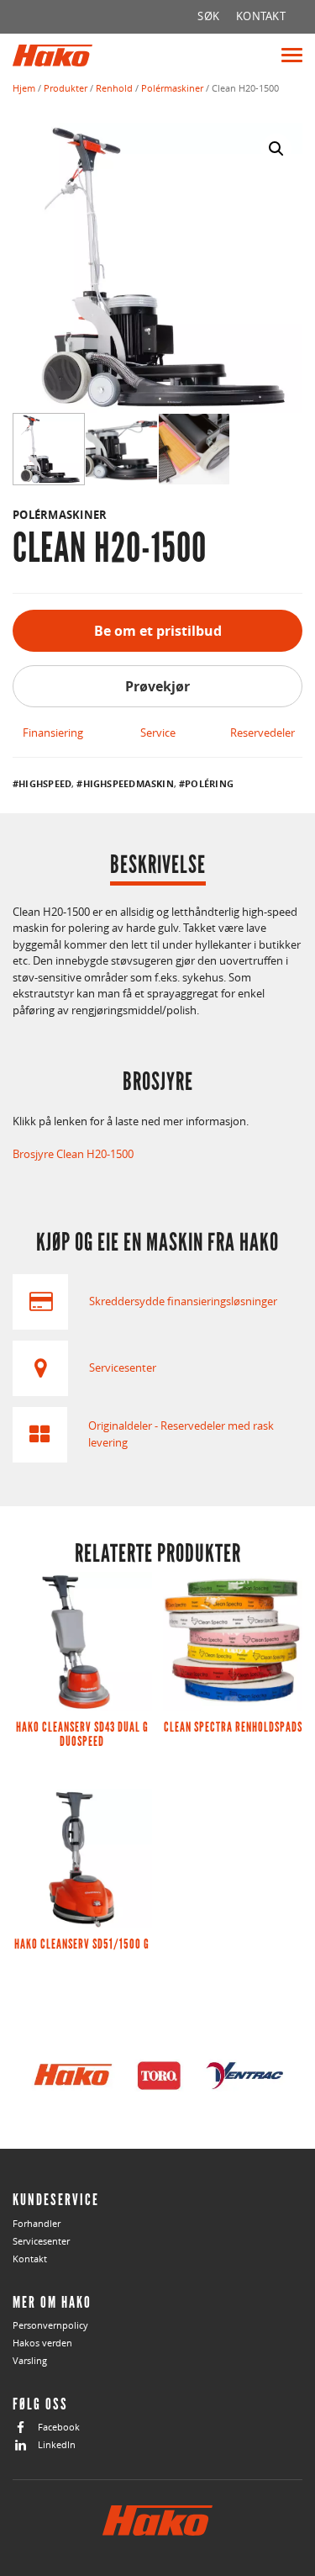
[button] (276, 149)
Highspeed (45, 784)
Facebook (59, 2427)
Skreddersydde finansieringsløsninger (183, 1301)
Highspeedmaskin (129, 784)
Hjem (24, 88)
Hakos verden (42, 2343)
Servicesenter (123, 1367)
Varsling (30, 2360)
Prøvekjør (157, 686)
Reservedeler (262, 733)
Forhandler (37, 2223)
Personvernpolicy (50, 2325)
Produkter (66, 88)
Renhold (114, 88)
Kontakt (30, 2259)
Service (158, 733)
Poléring (209, 784)
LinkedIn (57, 2444)
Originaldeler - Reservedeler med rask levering (181, 1434)
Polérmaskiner (172, 88)
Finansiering (53, 733)
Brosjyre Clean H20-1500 (73, 1154)
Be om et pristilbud (158, 631)
